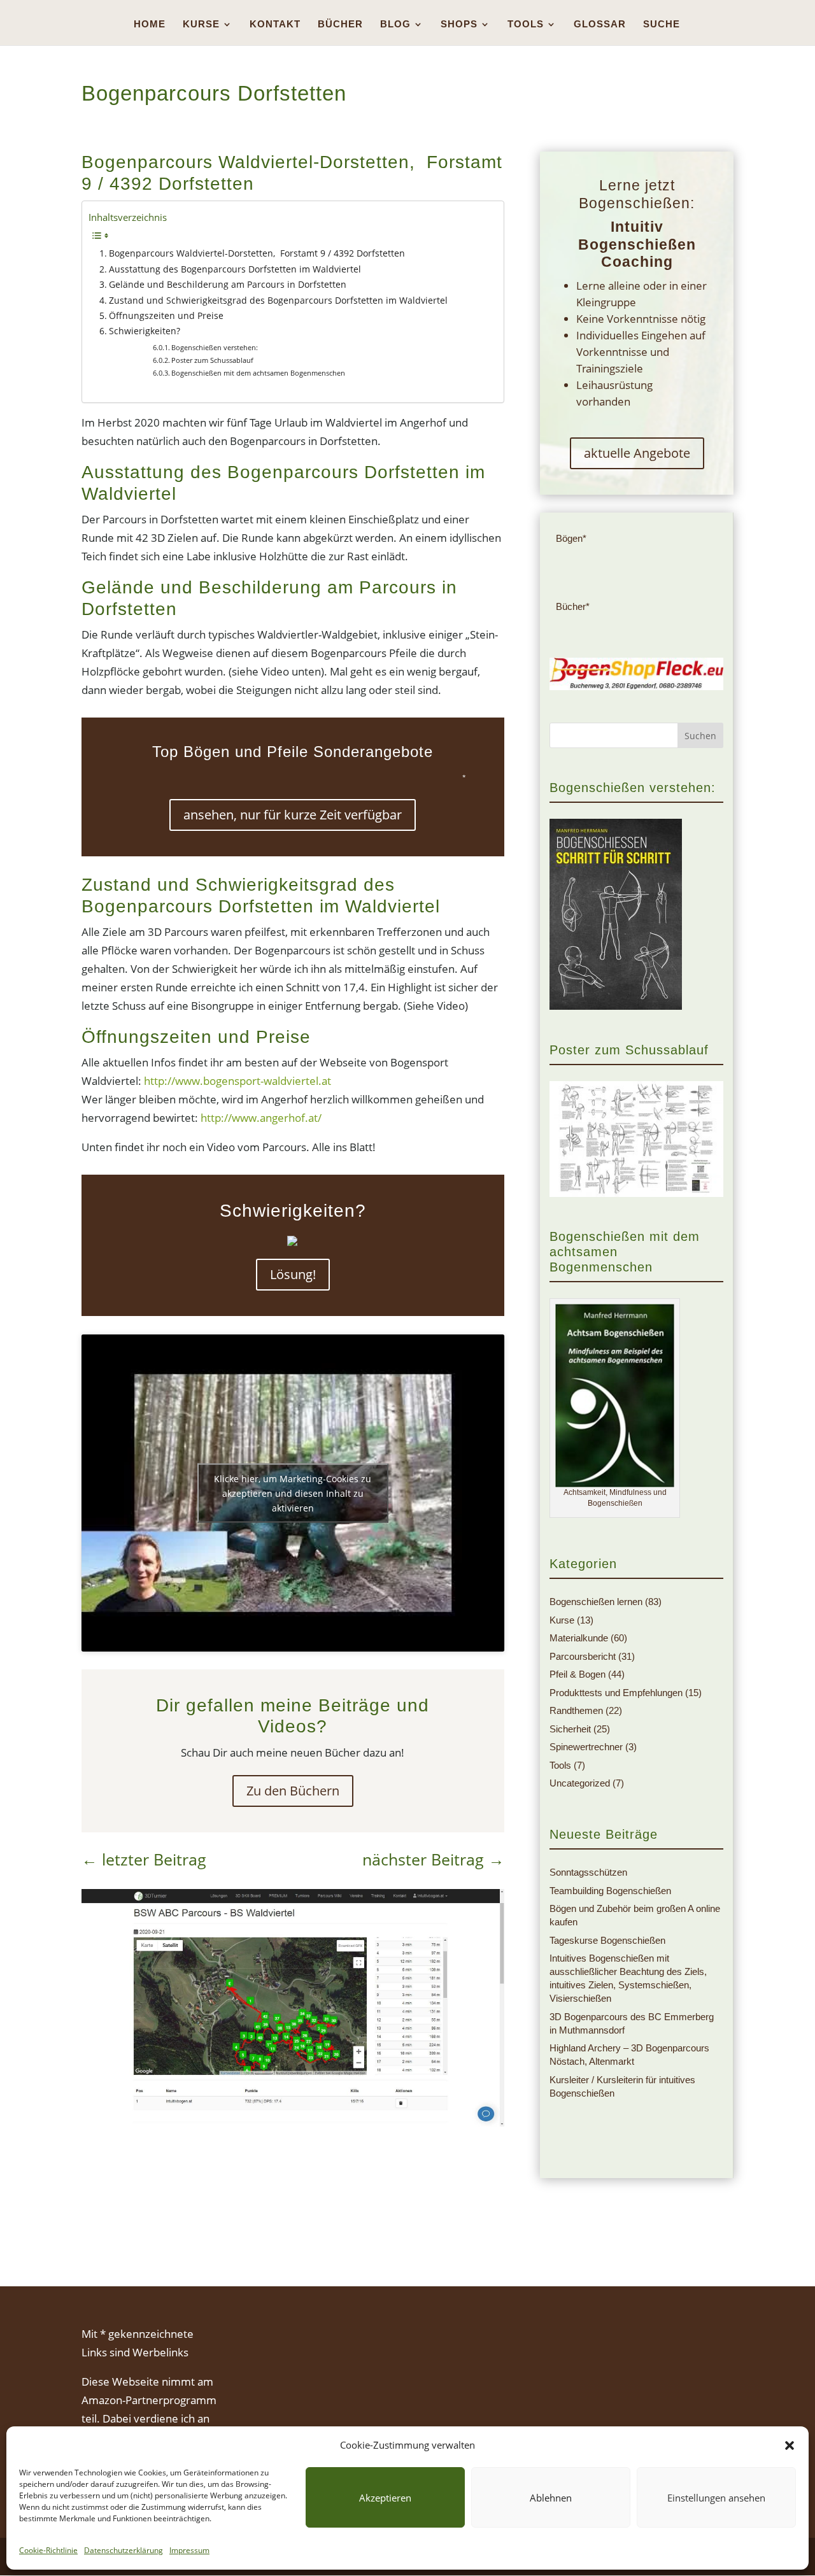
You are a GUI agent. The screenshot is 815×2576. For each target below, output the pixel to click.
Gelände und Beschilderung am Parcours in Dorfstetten (228, 284)
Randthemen (576, 1710)
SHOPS (459, 25)
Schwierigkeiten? (145, 331)
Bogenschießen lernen (596, 1602)
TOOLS (526, 25)
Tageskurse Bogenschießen (607, 1940)
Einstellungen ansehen (716, 2498)
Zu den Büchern (293, 1791)
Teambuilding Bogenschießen (610, 1891)
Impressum (189, 2550)
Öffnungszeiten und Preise (166, 315)
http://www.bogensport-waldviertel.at (237, 1081)
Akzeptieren (385, 2498)
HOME (150, 25)
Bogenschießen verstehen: (215, 347)
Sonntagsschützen (588, 1872)
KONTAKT (275, 25)
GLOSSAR (600, 25)
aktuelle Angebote (637, 453)
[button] (790, 2445)
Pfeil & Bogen (578, 1674)
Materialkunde (579, 1638)
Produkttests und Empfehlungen (616, 1693)
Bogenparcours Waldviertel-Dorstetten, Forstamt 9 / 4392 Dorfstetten (257, 253)
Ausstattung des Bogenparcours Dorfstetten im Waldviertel (235, 269)
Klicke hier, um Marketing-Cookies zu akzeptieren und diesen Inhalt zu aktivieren (293, 1493)
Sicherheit (570, 1729)
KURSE (201, 25)
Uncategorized (580, 1783)
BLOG (395, 25)
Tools (560, 1765)
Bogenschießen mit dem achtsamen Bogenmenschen (258, 373)
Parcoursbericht (583, 1656)
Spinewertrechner (586, 1747)
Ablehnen (551, 2498)
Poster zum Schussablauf (212, 360)
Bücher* (573, 606)
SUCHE (662, 25)
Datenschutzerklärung (124, 2550)
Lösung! (293, 1274)
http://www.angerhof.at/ (260, 1118)
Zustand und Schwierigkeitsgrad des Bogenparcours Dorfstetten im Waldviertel (278, 300)
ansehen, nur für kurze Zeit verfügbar (293, 815)
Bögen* (571, 538)
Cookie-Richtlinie (48, 2550)
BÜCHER (340, 25)
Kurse (562, 1620)
